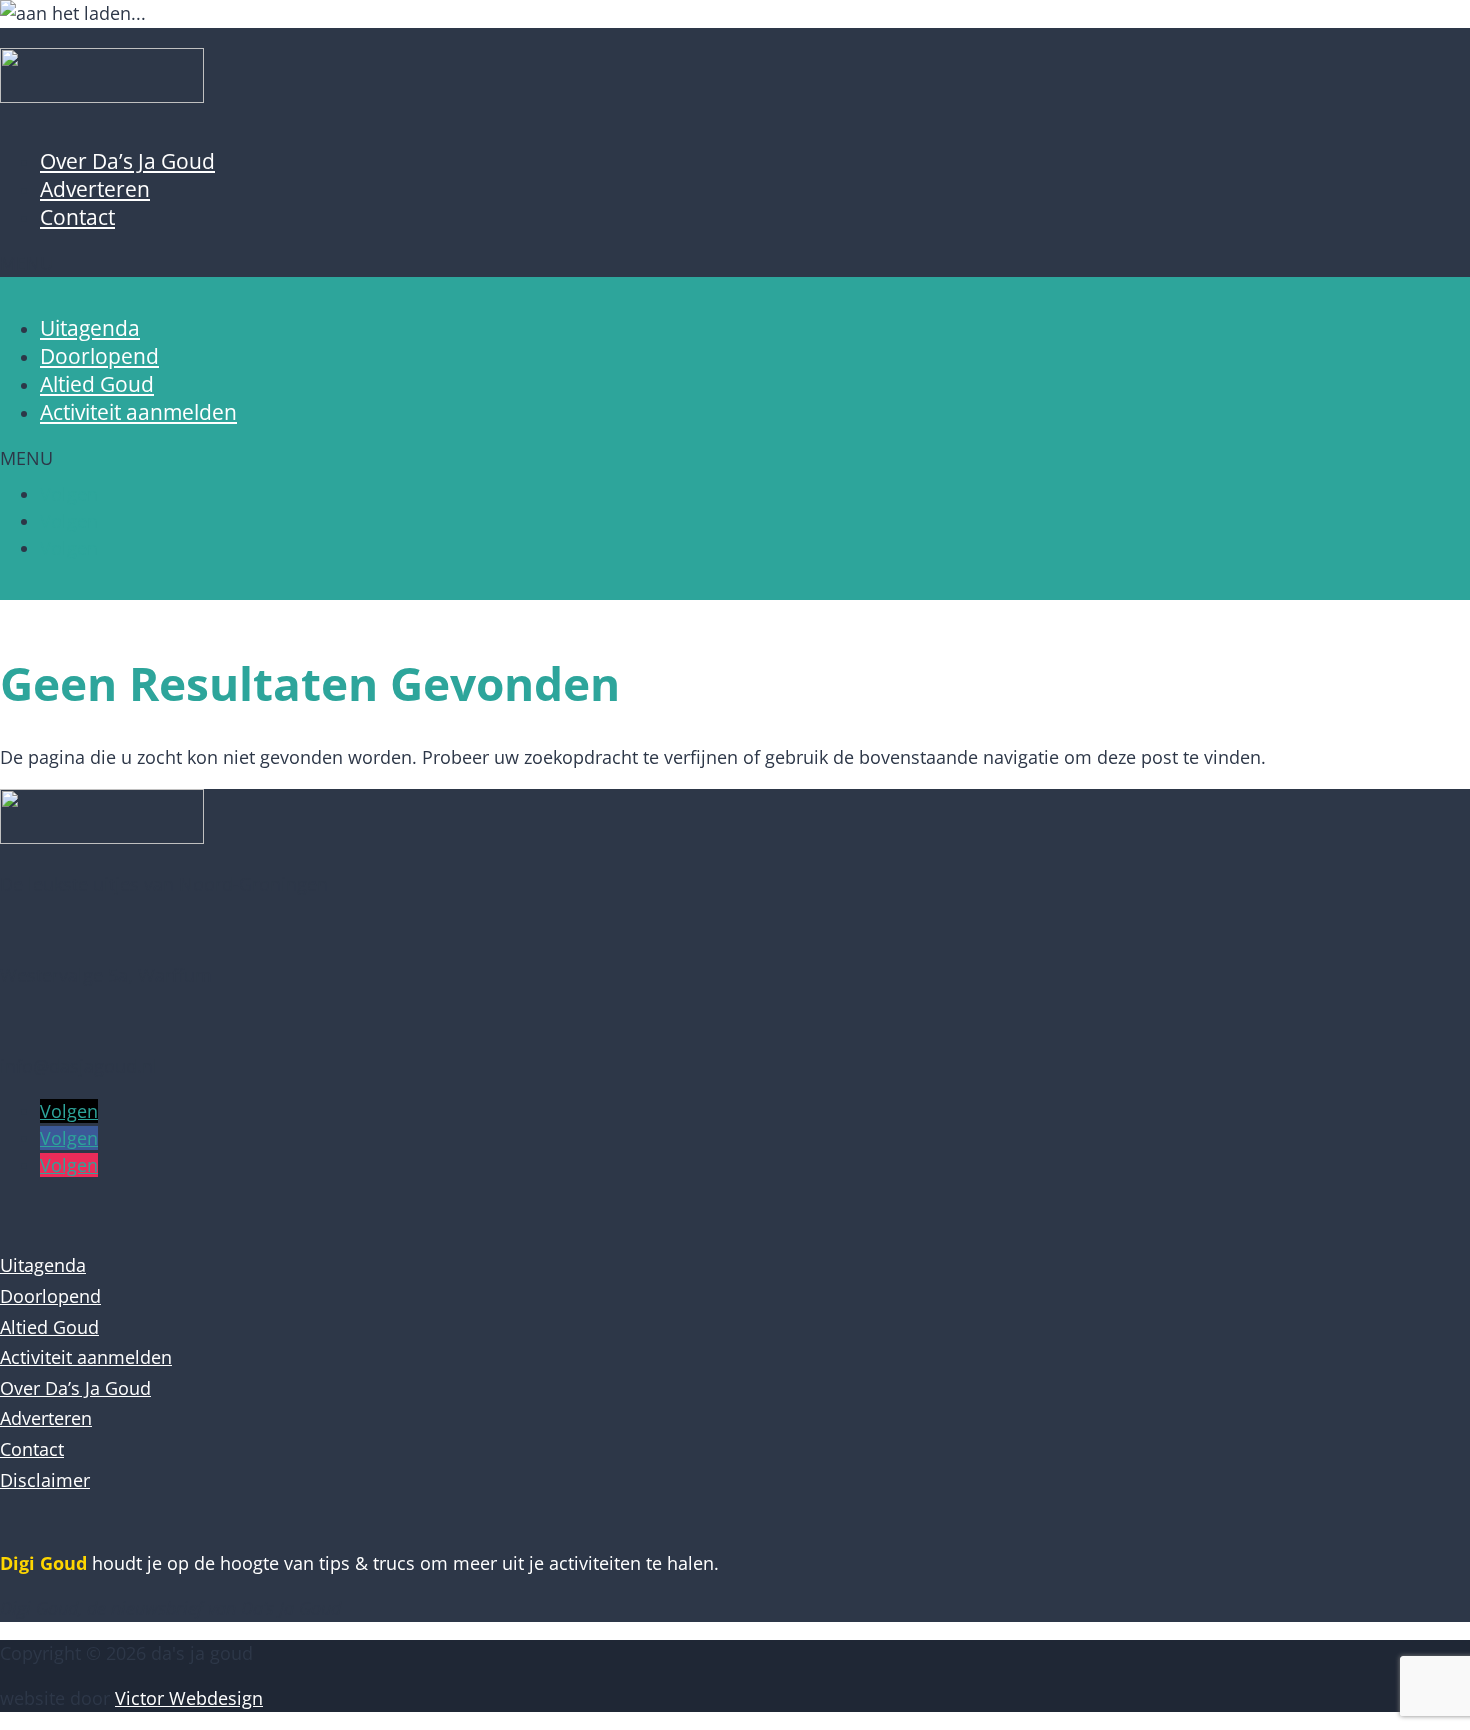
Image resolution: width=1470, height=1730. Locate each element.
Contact (77, 217)
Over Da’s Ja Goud (127, 161)
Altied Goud (97, 384)
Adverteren (95, 189)
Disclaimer (45, 1480)
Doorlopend (99, 356)
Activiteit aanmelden (138, 412)
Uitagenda (90, 328)
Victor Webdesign (189, 1698)
